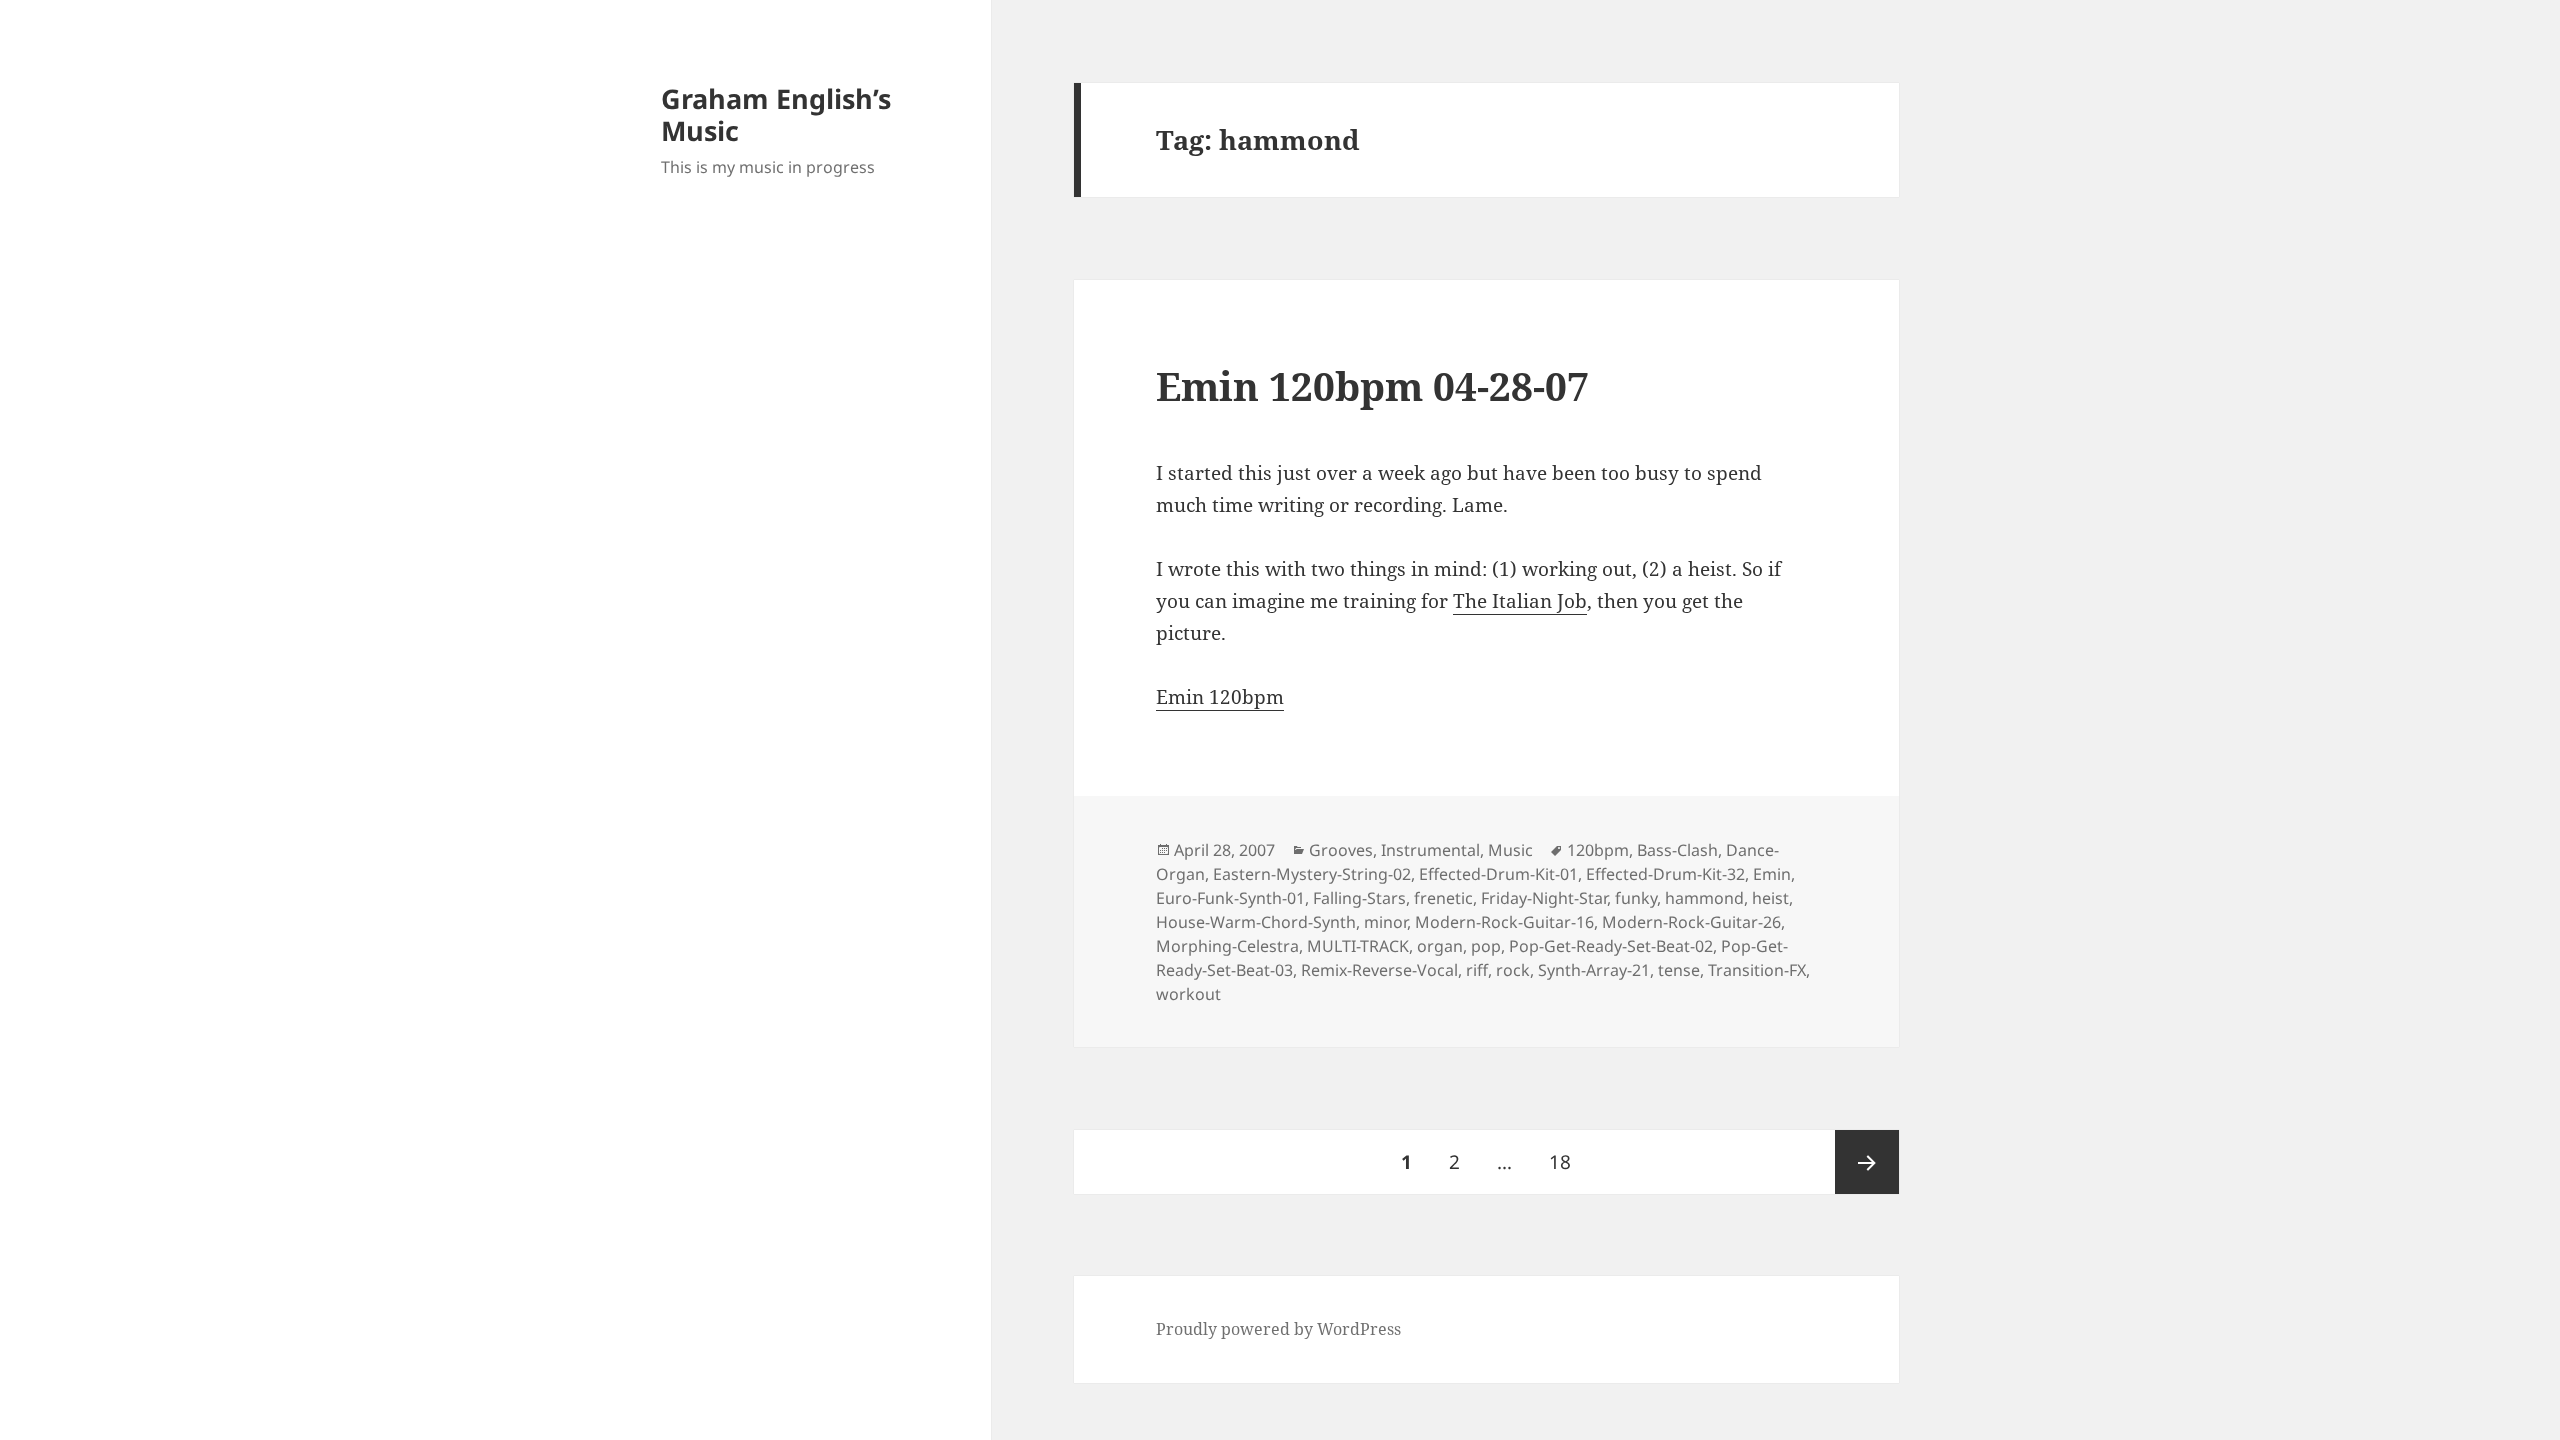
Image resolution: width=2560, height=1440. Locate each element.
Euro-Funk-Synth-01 (1230, 898)
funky (1636, 898)
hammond (1704, 898)
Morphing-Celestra (1227, 946)
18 (1567, 1161)
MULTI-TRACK (1358, 946)
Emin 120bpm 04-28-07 (1372, 385)
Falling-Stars (1359, 898)
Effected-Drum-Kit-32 (1665, 874)
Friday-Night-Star (1544, 898)
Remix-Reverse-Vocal (1379, 970)
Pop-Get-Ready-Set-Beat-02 (1611, 946)
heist (1770, 898)
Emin (1772, 874)
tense (1679, 970)
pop (1486, 946)
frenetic (1443, 898)
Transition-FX (1757, 970)
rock (1513, 970)
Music (1510, 850)
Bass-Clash (1677, 850)
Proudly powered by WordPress (1278, 1329)
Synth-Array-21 (1594, 970)
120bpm (1598, 850)
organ (1440, 946)
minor (1385, 922)
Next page (1867, 1162)
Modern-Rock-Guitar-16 (1504, 922)
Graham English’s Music (776, 114)
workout (1188, 994)
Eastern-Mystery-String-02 (1312, 874)
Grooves (1341, 850)
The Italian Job (1520, 601)
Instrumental (1430, 850)
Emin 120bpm (1220, 697)
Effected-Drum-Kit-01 (1498, 874)
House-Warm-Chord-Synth (1256, 922)
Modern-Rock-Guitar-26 (1691, 922)
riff (1477, 970)
